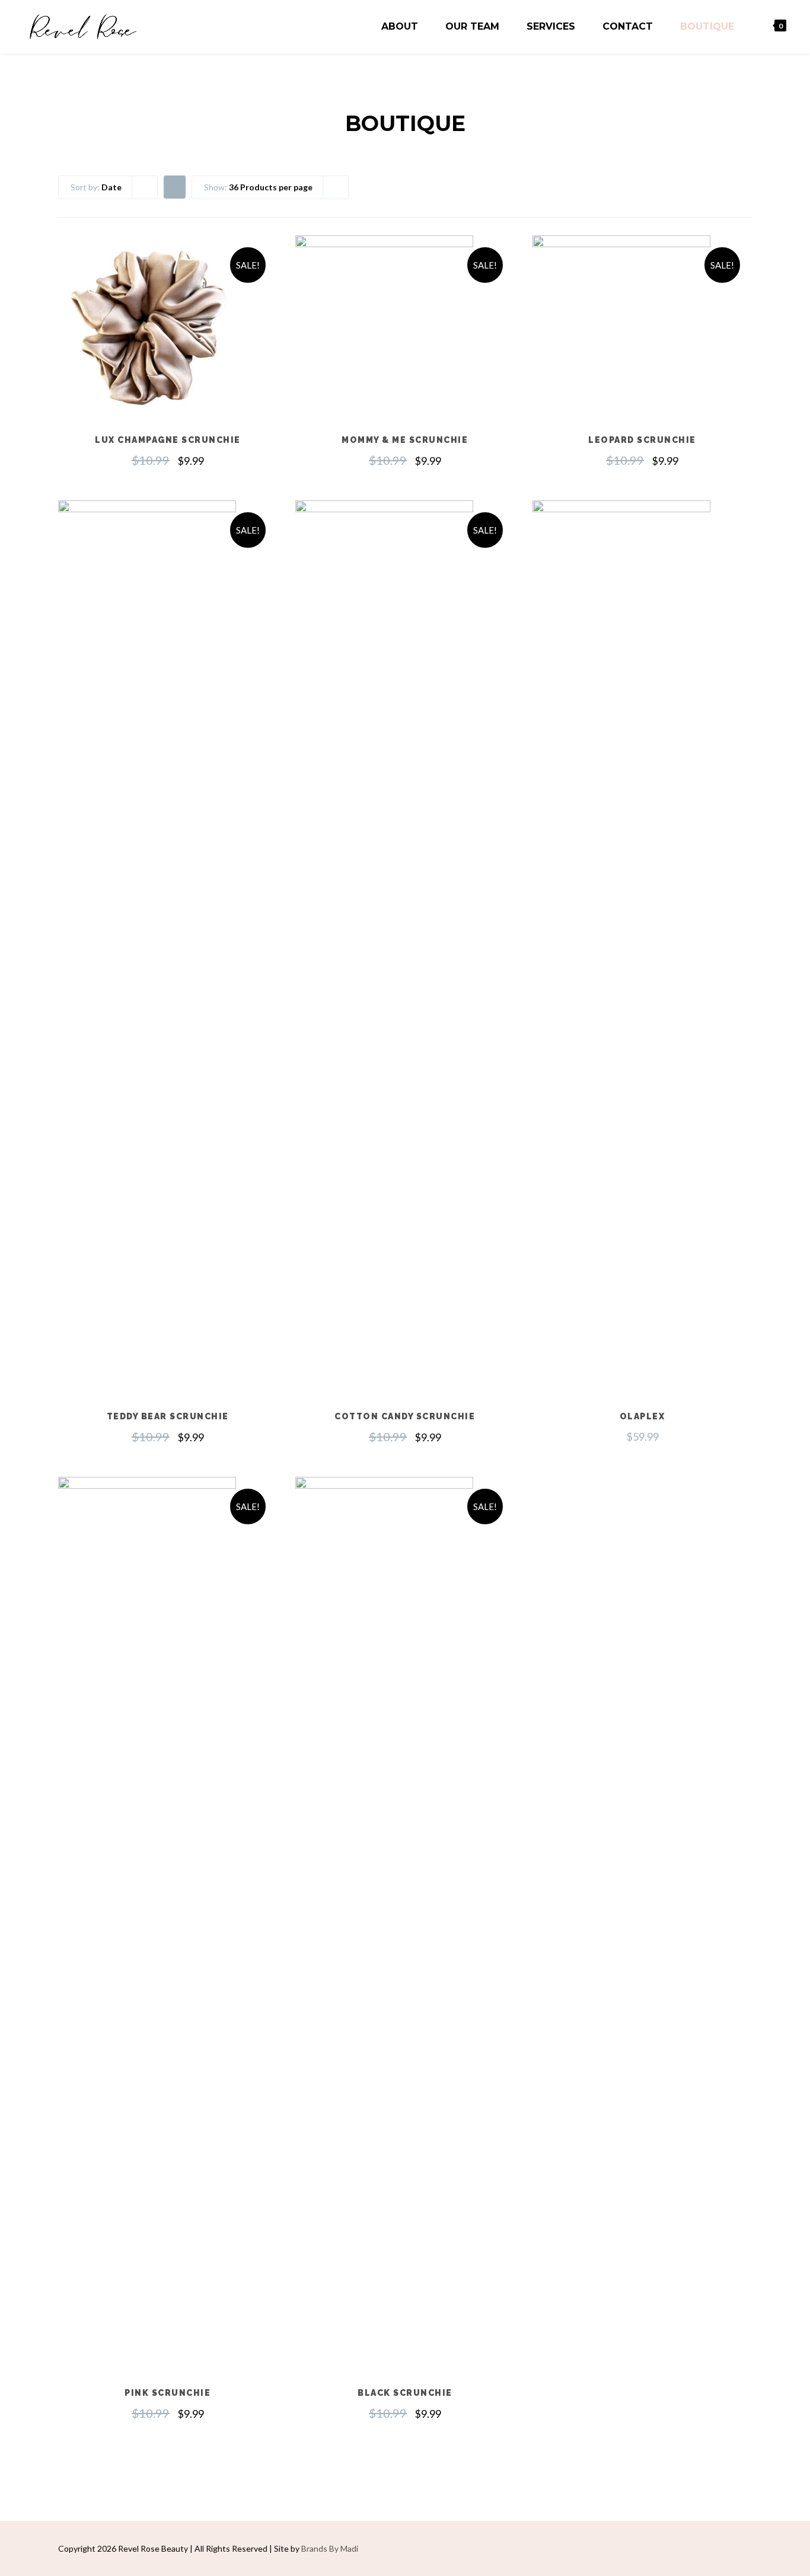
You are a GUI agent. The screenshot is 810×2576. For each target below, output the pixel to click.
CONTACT (628, 26)
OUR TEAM (472, 26)
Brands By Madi (330, 2548)
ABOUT (400, 26)
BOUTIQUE (707, 26)
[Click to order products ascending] (174, 186)
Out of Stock (168, 354)
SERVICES (551, 26)
